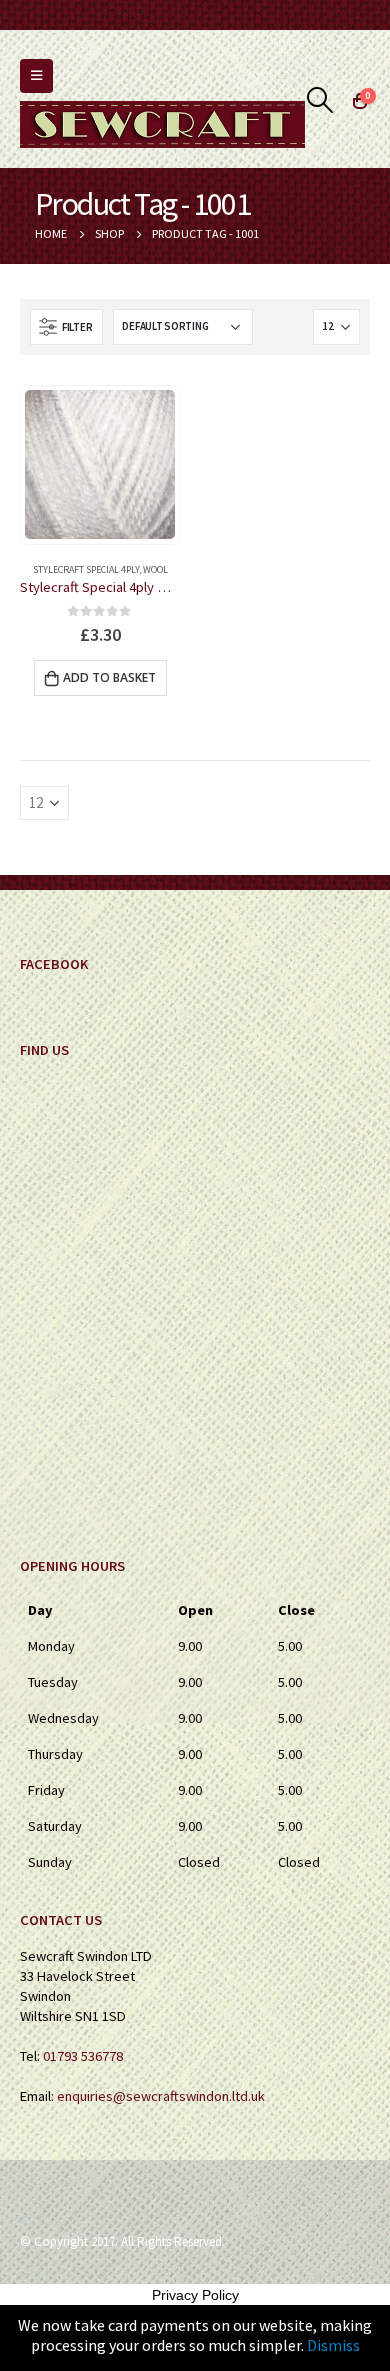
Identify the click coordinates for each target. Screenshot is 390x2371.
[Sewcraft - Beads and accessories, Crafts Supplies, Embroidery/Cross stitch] (162, 124)
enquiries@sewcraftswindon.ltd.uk (161, 2096)
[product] (100, 465)
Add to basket (109, 677)
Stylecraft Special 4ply (86, 569)
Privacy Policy (195, 2295)
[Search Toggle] (320, 100)
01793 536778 (83, 2056)
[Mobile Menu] (36, 76)
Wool (155, 569)
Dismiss (333, 2345)
